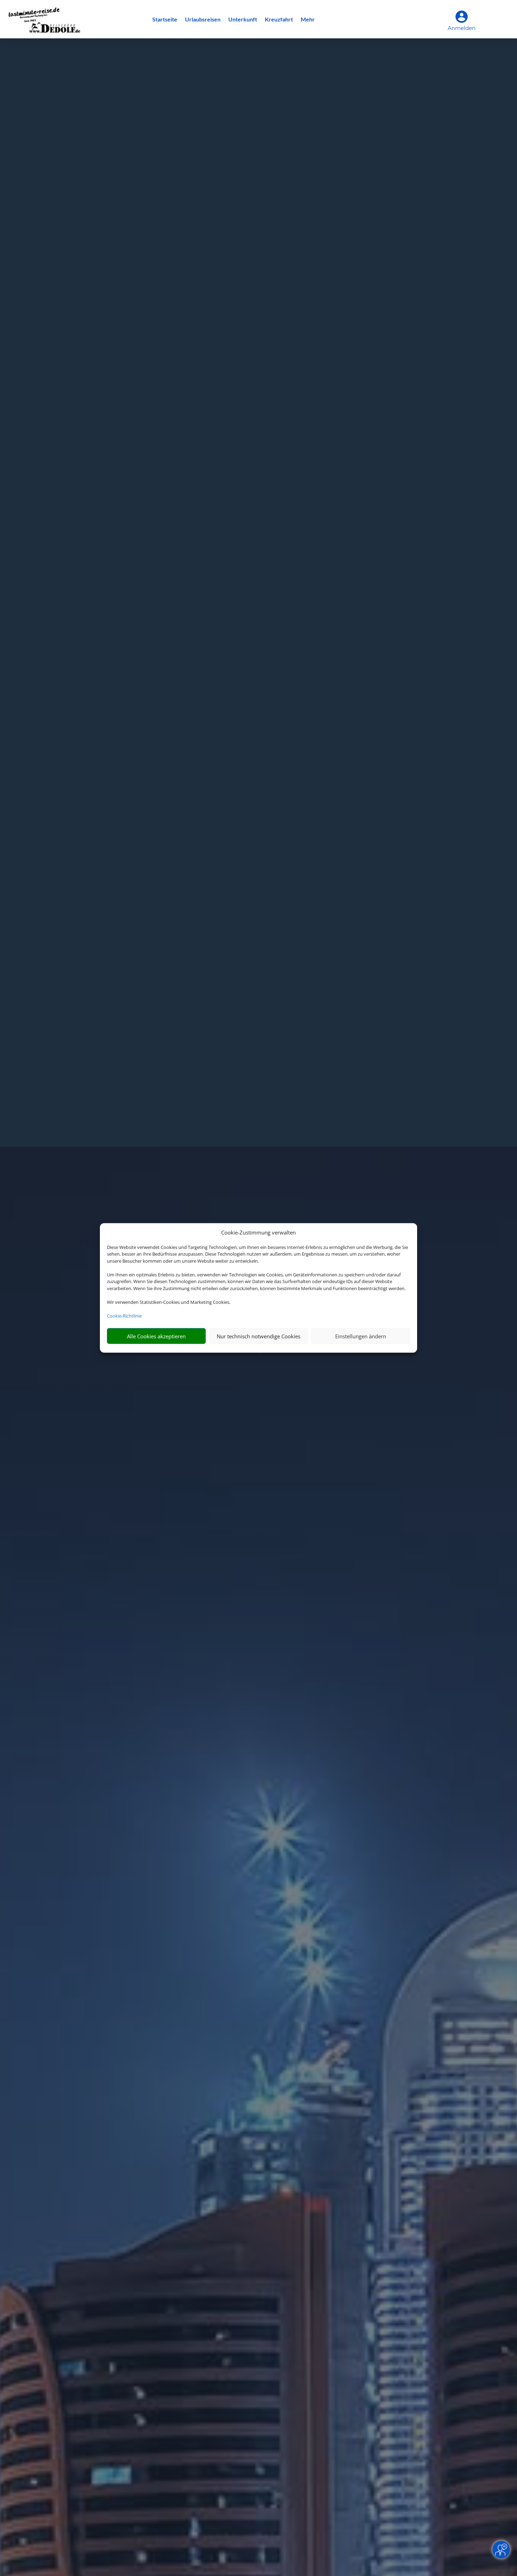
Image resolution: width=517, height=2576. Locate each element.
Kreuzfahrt (279, 20)
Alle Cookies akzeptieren (156, 1336)
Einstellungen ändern (361, 1336)
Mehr (308, 20)
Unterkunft (243, 20)
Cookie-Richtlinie (124, 1316)
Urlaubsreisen (203, 20)
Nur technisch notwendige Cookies (258, 1336)
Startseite (165, 20)
